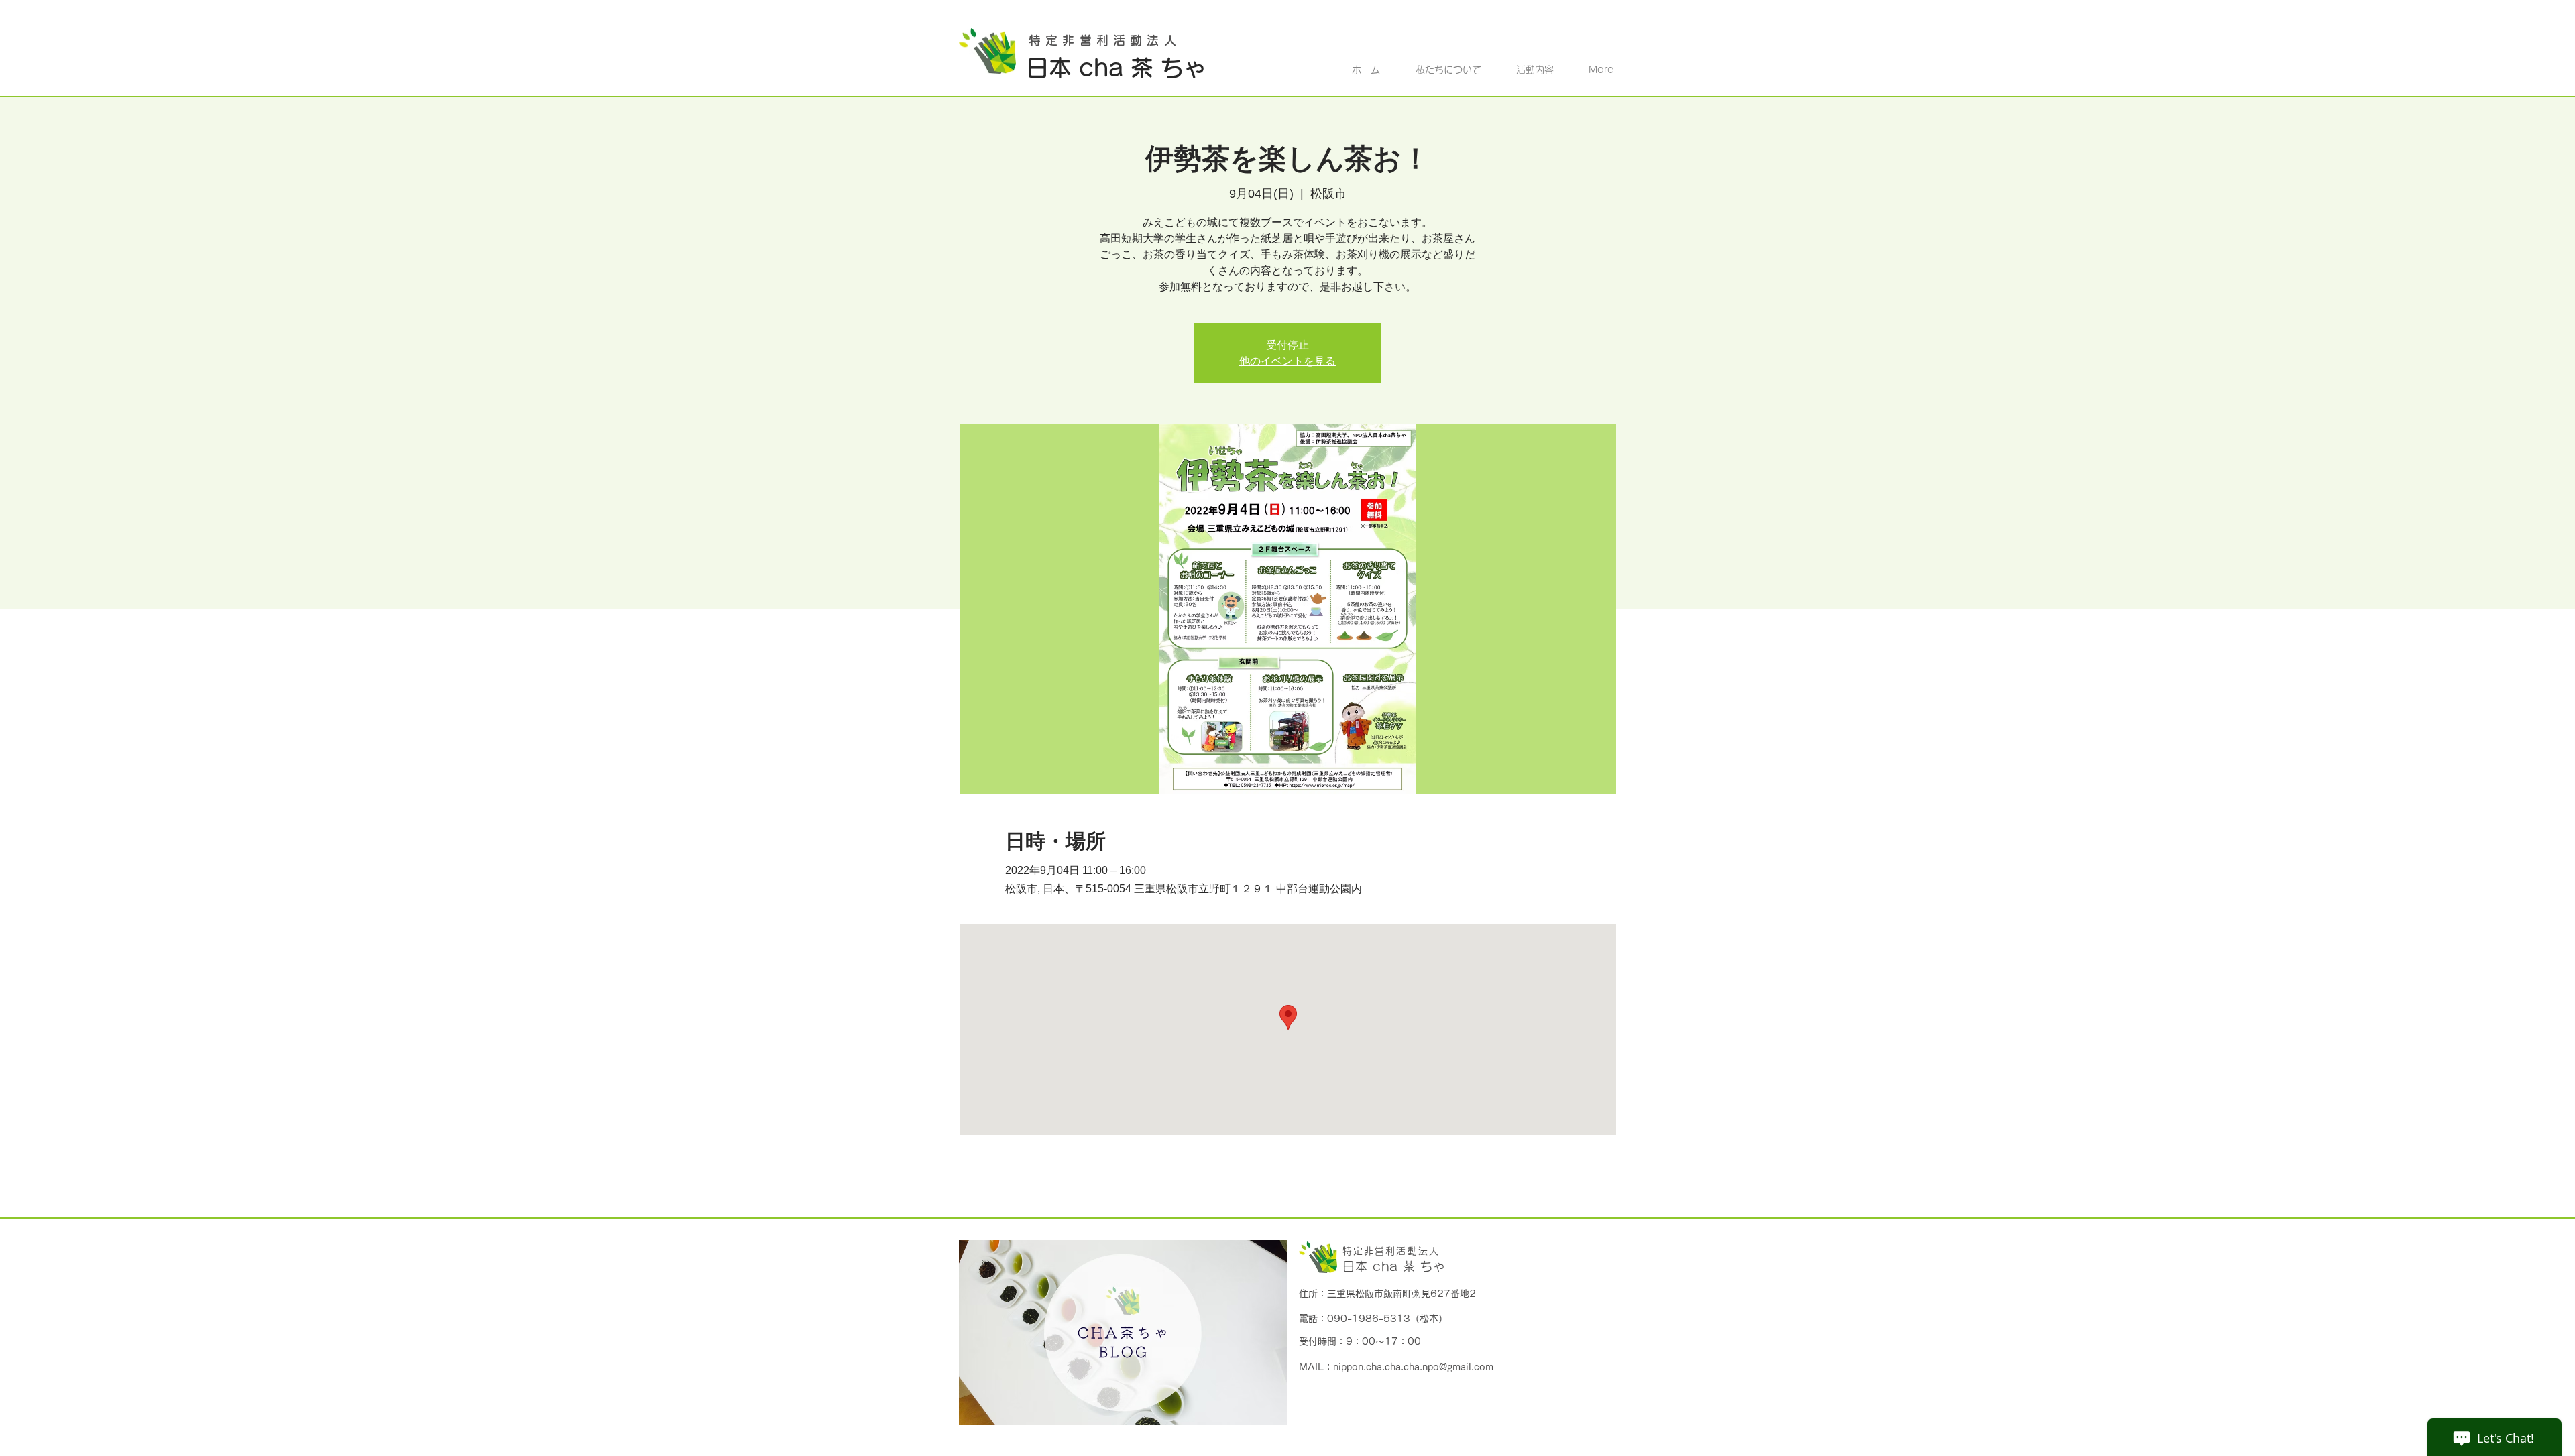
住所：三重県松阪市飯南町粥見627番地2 (1387, 1294)
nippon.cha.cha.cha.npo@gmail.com (1413, 1367)
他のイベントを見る (1287, 361)
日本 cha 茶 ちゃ (1394, 1266)
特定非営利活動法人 (1391, 1251)
